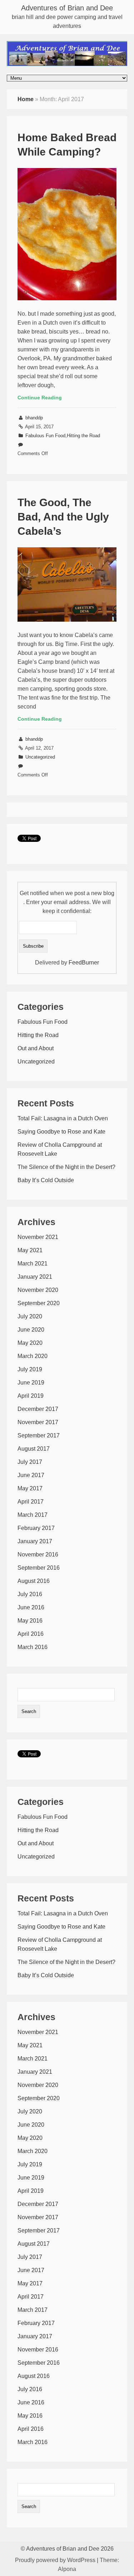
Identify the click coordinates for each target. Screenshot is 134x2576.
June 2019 (31, 1383)
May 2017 (30, 1488)
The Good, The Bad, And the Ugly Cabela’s (63, 517)
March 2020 (33, 1356)
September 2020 (39, 1303)
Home (26, 99)
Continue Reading (40, 398)
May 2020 (30, 1343)
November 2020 (38, 1290)
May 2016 (30, 1621)
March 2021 (33, 1264)
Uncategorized (40, 757)
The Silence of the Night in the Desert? (66, 1167)
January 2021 (35, 1277)
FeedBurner (84, 963)
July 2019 (30, 1369)
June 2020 (31, 1330)
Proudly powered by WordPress (55, 2560)
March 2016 (33, 1647)
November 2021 (38, 1237)
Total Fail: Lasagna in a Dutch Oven (63, 1118)
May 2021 (30, 1250)
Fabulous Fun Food (45, 436)
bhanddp (34, 418)
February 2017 (36, 1528)
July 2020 (30, 1316)
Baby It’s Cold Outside (46, 1180)
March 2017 (33, 1515)
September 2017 (39, 1435)
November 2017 (38, 1422)
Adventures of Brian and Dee (67, 8)
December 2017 (38, 1409)
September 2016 (39, 1568)
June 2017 (31, 1475)
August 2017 (34, 1449)
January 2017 (35, 1541)
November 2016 (38, 1555)
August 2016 (34, 1581)
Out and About (36, 1048)
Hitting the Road (83, 436)
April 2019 (31, 1396)
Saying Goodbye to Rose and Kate (61, 1132)
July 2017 (30, 1462)
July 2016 (30, 1594)
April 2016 (31, 1634)
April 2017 (31, 1502)
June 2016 (31, 1607)
